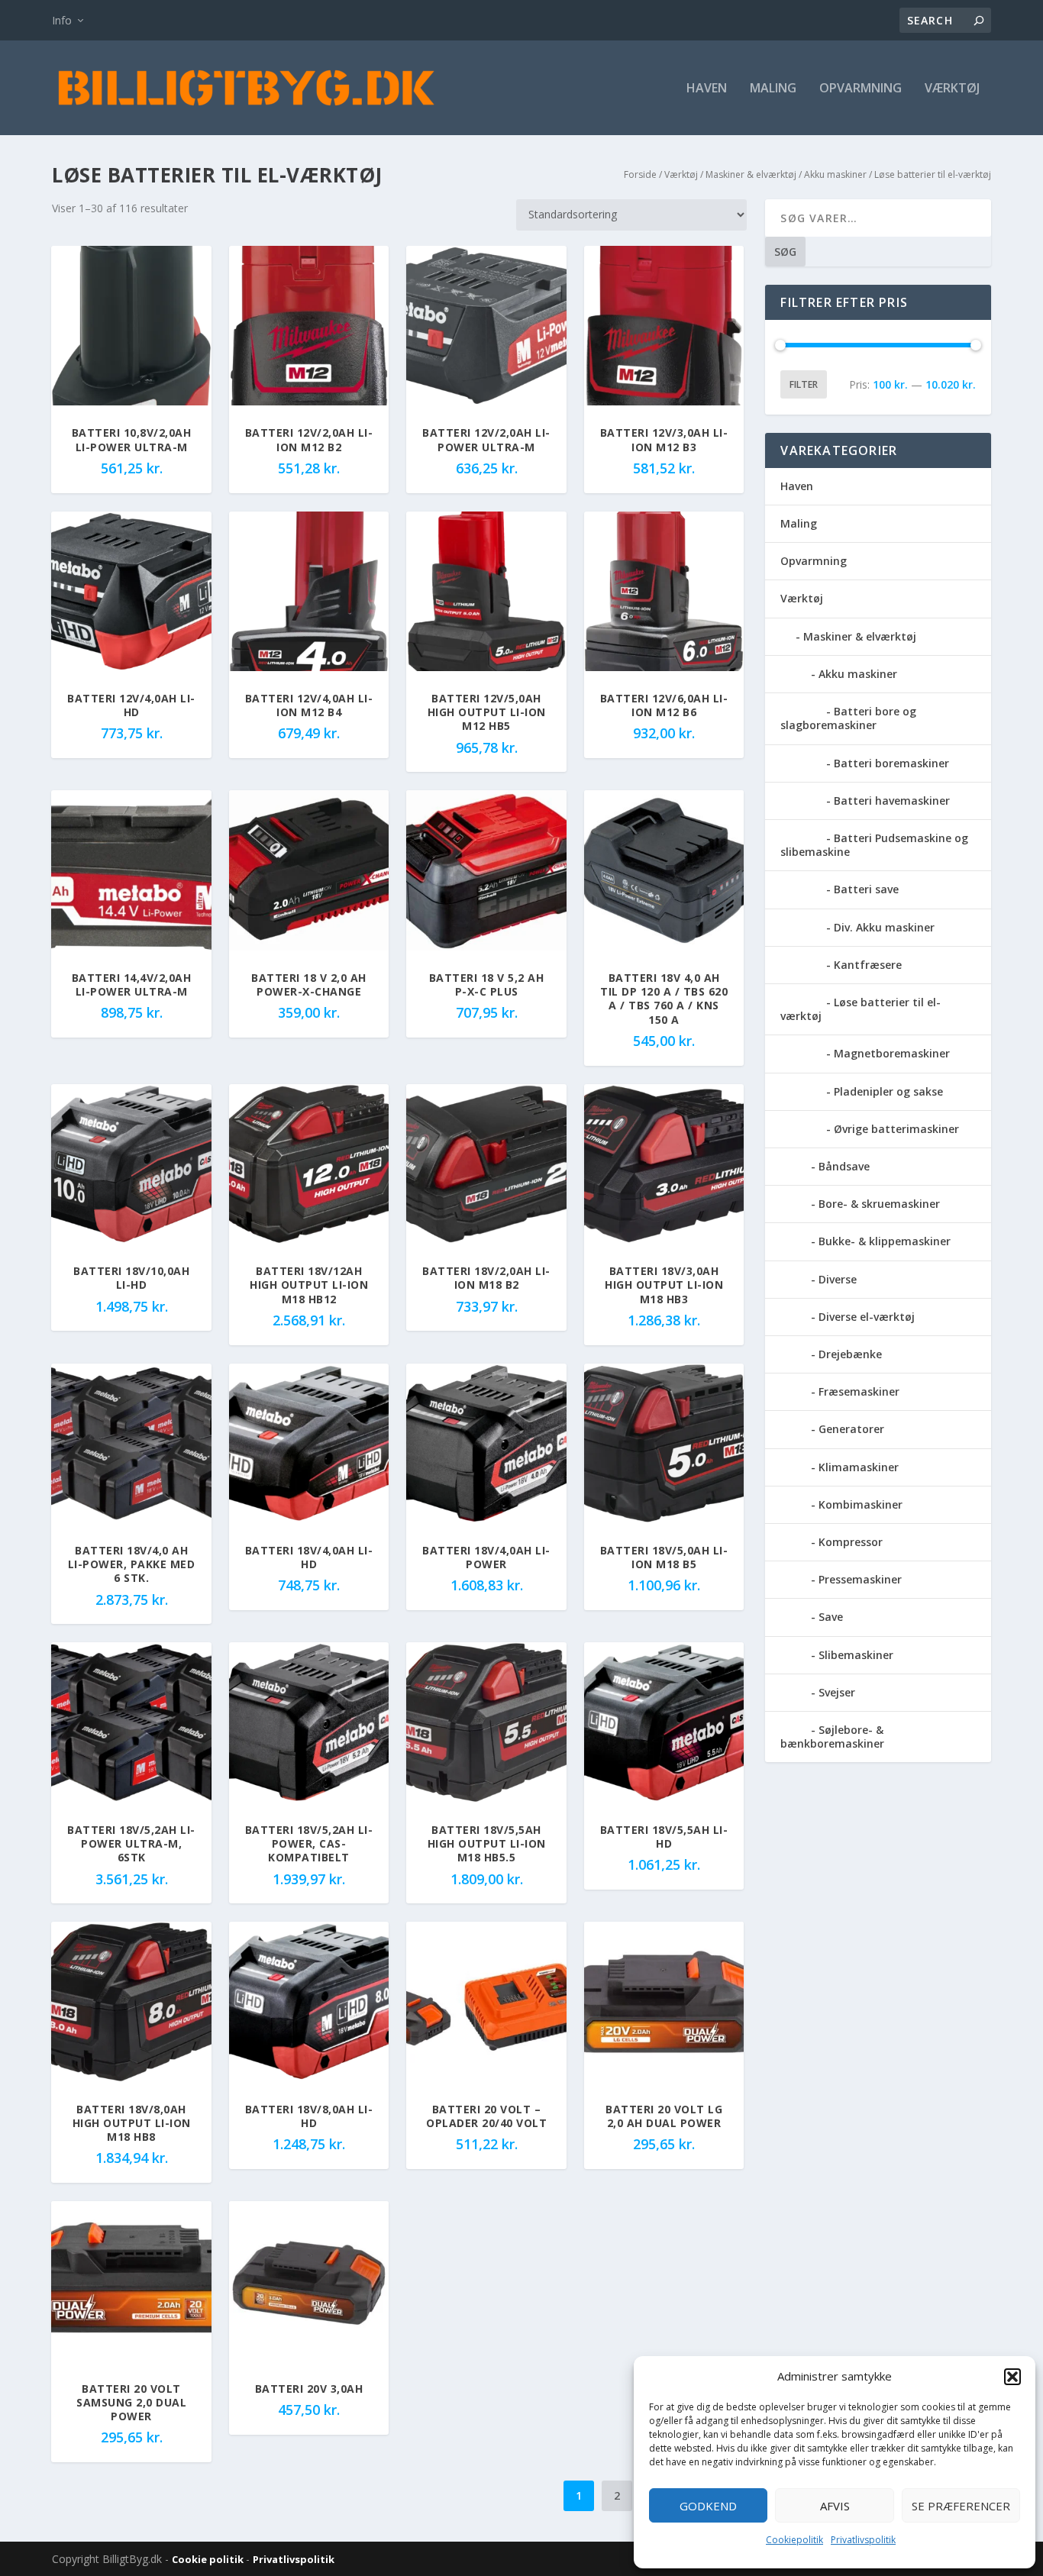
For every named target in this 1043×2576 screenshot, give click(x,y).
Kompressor (851, 1542)
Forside (640, 174)
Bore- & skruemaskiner (879, 1204)
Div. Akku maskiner (884, 927)
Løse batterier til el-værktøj (861, 1009)
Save (831, 1617)
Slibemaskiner (856, 1655)
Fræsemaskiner (859, 1391)
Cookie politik (209, 2559)
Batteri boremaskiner (891, 763)
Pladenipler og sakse (888, 1091)
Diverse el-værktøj (867, 1317)
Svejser (837, 1692)
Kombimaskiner (861, 1504)
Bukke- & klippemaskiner (885, 1241)
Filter (804, 384)
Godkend (708, 2506)
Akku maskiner (835, 174)
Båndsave (844, 1166)
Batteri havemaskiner (892, 801)
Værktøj (952, 89)
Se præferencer (961, 2506)
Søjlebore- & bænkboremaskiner (832, 1737)
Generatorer (851, 1429)
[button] (1012, 2377)
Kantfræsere (868, 965)
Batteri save (866, 889)
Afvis (835, 2506)
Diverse (838, 1279)
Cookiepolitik (794, 2540)
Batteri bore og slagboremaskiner (848, 718)
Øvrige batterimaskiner (896, 1129)
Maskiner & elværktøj (751, 174)
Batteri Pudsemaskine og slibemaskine (874, 845)
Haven (707, 89)
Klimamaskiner (859, 1467)
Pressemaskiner (860, 1579)
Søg (785, 252)
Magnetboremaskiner (892, 1053)
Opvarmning (861, 89)
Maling (773, 89)
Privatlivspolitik (863, 2540)
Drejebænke (850, 1354)
